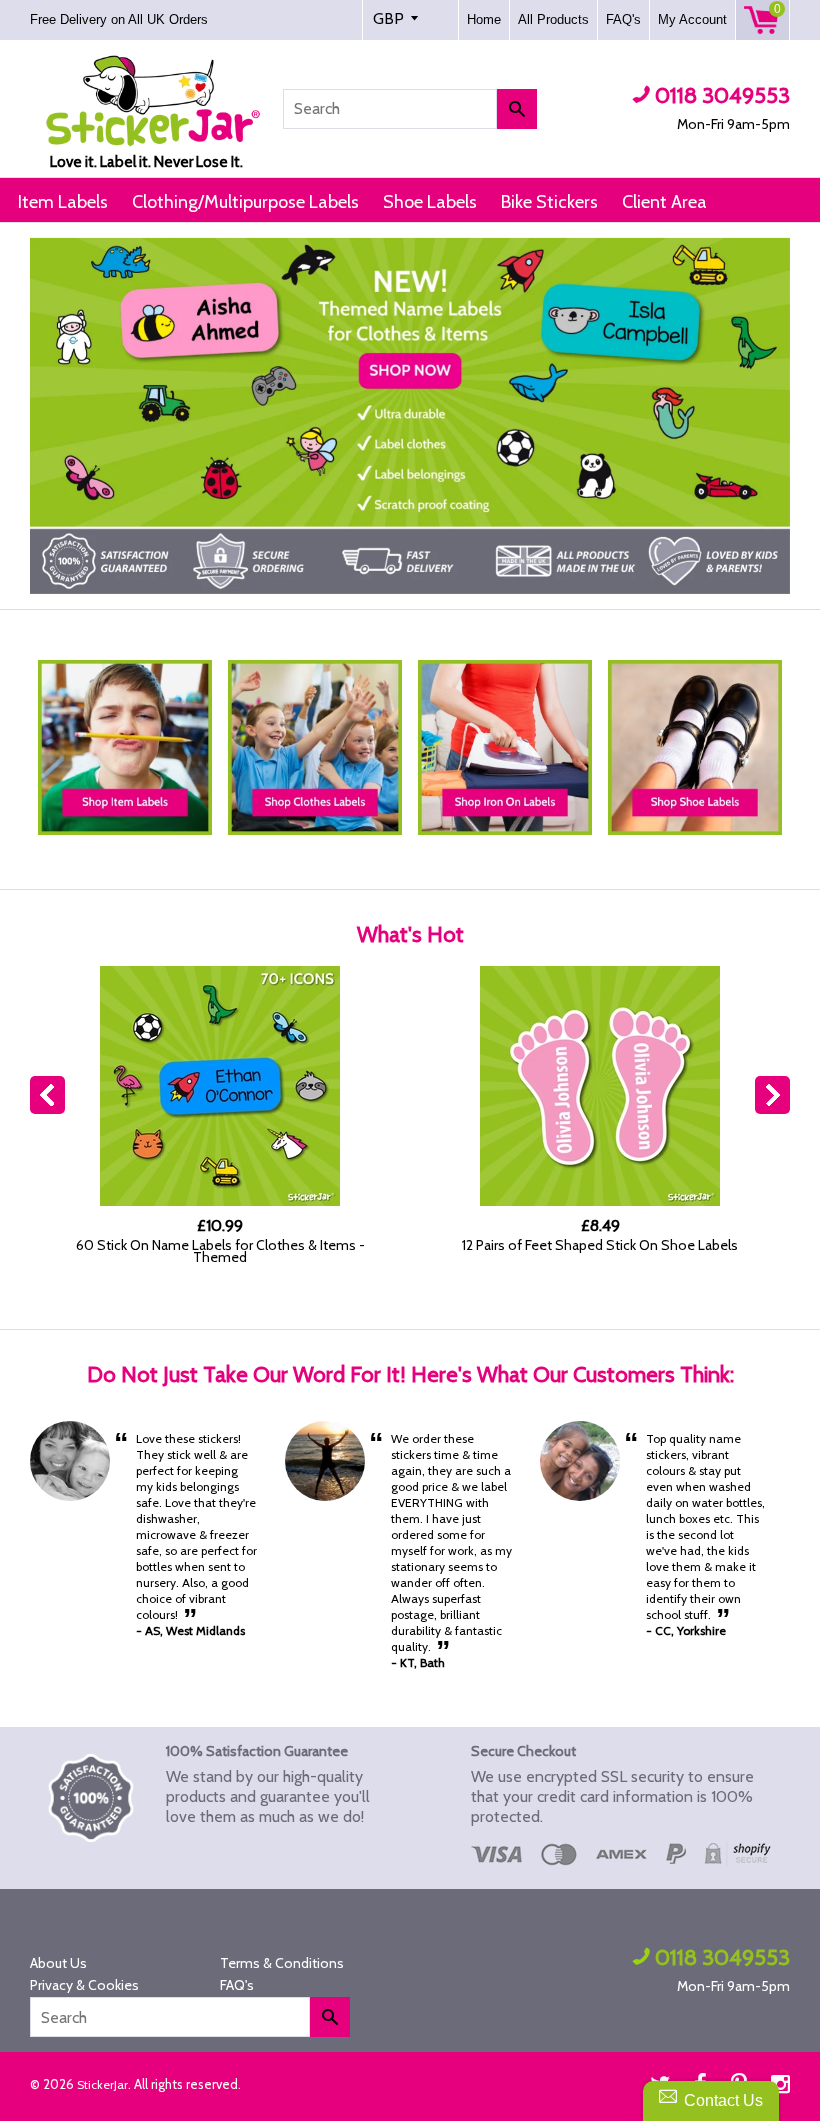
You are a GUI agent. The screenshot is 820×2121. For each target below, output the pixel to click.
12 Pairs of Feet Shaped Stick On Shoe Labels (600, 1245)
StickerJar (102, 2084)
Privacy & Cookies (84, 1985)
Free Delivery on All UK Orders (121, 19)
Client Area (664, 202)
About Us (58, 1963)
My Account (692, 19)
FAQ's (623, 19)
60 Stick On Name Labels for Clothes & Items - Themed (220, 1251)
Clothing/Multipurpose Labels (245, 202)
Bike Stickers (549, 202)
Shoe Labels (430, 202)
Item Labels (63, 202)
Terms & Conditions (282, 1963)
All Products (553, 19)
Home (484, 19)
